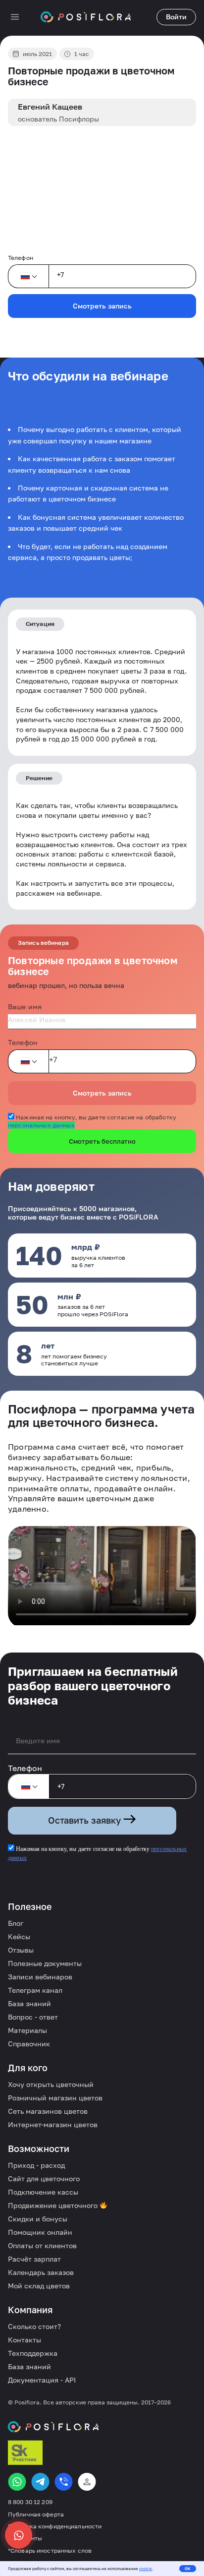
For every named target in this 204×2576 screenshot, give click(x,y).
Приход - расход (36, 2165)
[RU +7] (28, 276)
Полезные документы (45, 1963)
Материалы (27, 2030)
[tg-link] (40, 2482)
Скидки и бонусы (38, 2219)
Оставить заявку (86, 1820)
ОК (188, 2569)
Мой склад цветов (39, 2286)
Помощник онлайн (40, 2232)
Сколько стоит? (34, 2326)
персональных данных (41, 1125)
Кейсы (19, 1936)
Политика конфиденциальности (55, 2526)
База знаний (29, 2003)
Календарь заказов (41, 2272)
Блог (16, 1923)
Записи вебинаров (40, 1977)
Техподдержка (33, 2353)
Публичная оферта (36, 2515)
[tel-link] (64, 2482)
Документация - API (42, 2380)
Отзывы (21, 1950)
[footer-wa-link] (17, 2482)
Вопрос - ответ (33, 2017)
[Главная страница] (86, 17)
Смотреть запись (102, 306)
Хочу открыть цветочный (51, 2084)
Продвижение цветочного (54, 2205)
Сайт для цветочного (44, 2178)
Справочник (29, 2044)
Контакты (25, 2340)
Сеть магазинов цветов (48, 2111)
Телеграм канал (35, 1990)
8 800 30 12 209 (30, 2502)
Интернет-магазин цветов (53, 2124)
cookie (146, 2569)
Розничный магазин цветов (55, 2098)
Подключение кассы (43, 2192)
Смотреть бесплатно (102, 1141)
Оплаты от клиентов (42, 2245)
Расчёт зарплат (34, 2259)
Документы (25, 2538)
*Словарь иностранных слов (50, 2551)
